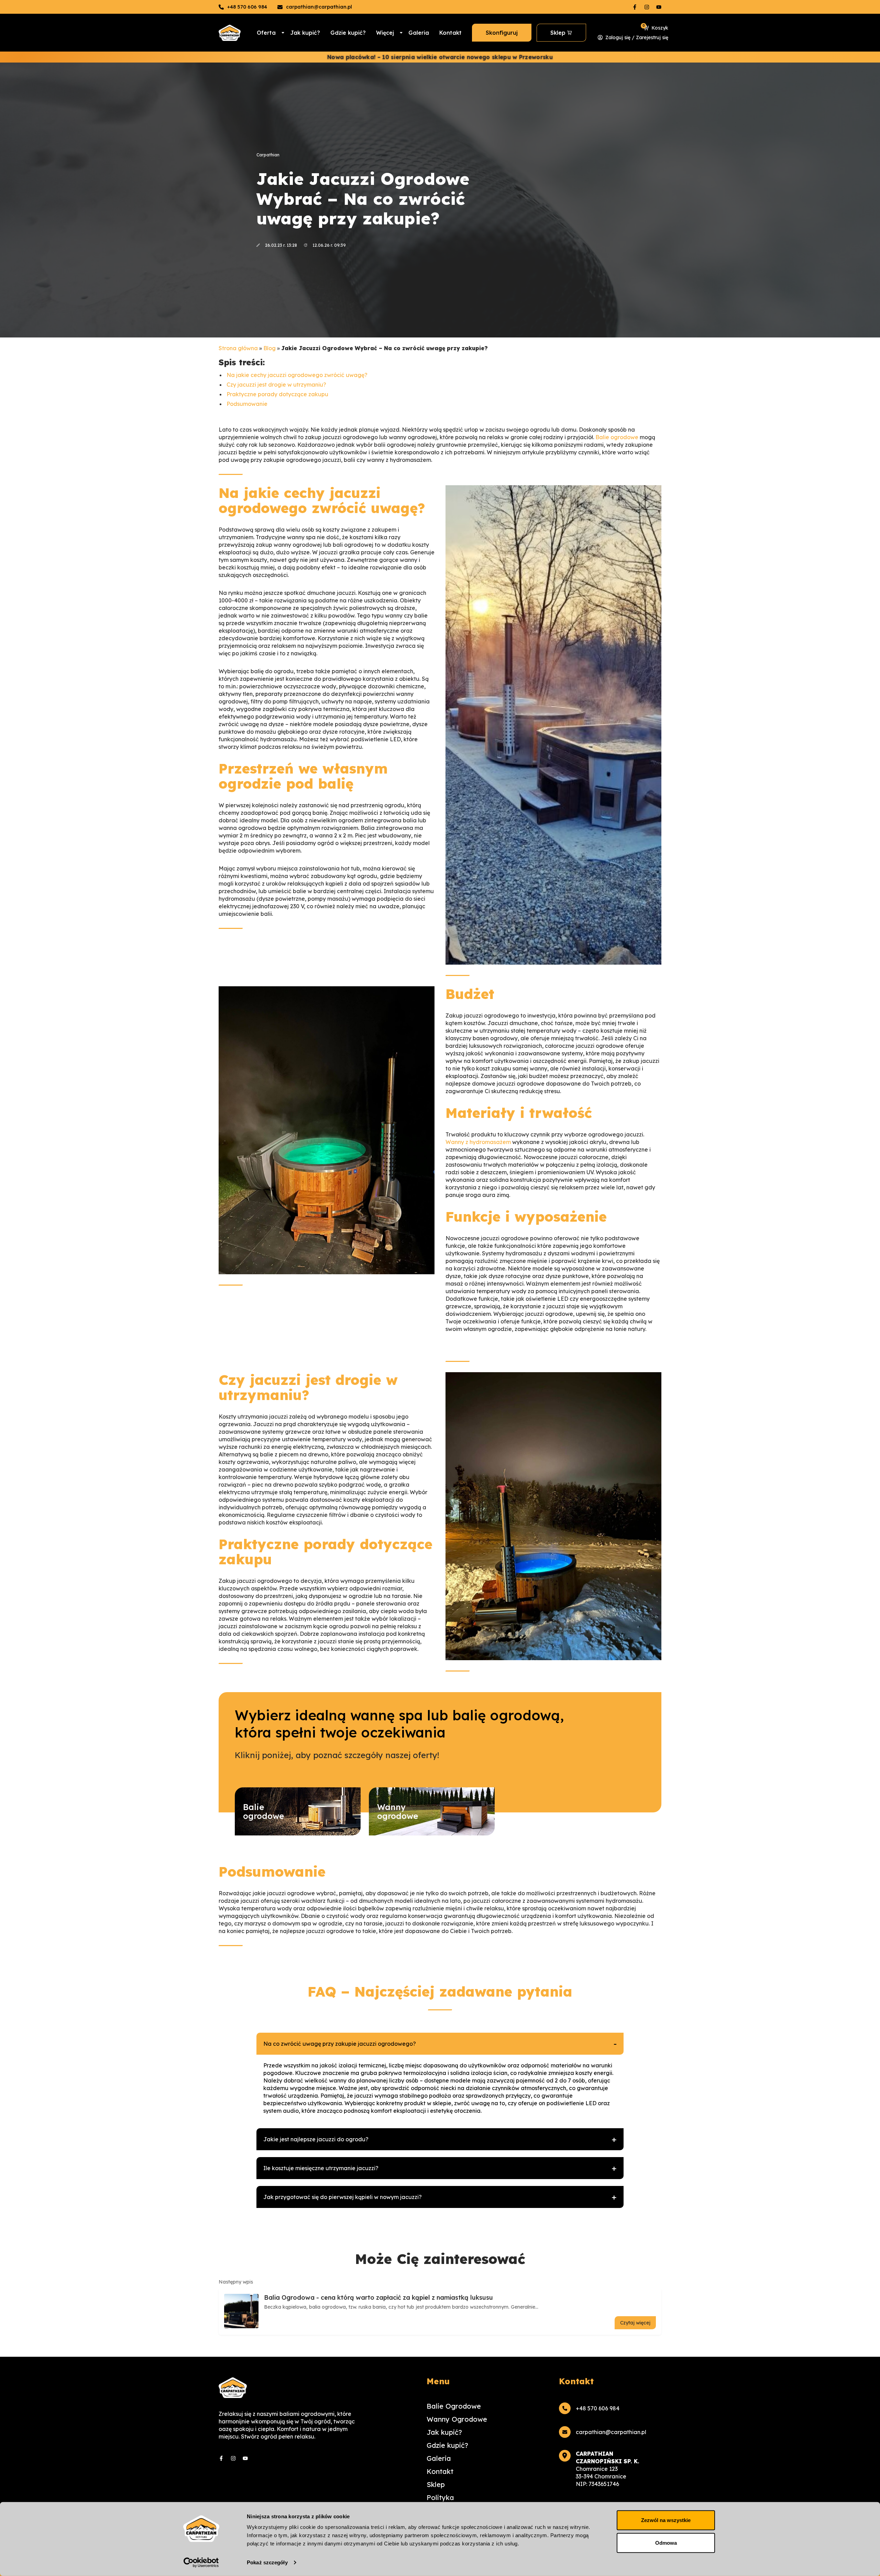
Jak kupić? (305, 33)
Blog (269, 348)
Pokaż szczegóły (267, 2562)
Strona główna (238, 348)
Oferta (266, 33)
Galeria (419, 33)
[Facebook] (635, 7)
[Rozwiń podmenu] (283, 33)
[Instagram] (647, 7)
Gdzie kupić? (348, 33)
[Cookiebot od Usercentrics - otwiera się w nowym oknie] (201, 2563)
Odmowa (666, 2542)
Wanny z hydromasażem (478, 1142)
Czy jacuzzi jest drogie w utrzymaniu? (276, 385)
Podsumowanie (247, 404)
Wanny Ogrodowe (457, 2419)
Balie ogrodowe (617, 437)
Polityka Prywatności (447, 2501)
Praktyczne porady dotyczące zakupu (277, 394)
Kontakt (450, 33)
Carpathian (268, 155)
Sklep (558, 33)
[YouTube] (659, 7)
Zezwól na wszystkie (666, 2520)
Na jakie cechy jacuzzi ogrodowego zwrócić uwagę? (297, 375)
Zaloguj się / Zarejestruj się (637, 37)
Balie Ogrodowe (454, 2406)
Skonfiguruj (502, 33)
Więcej (385, 33)
